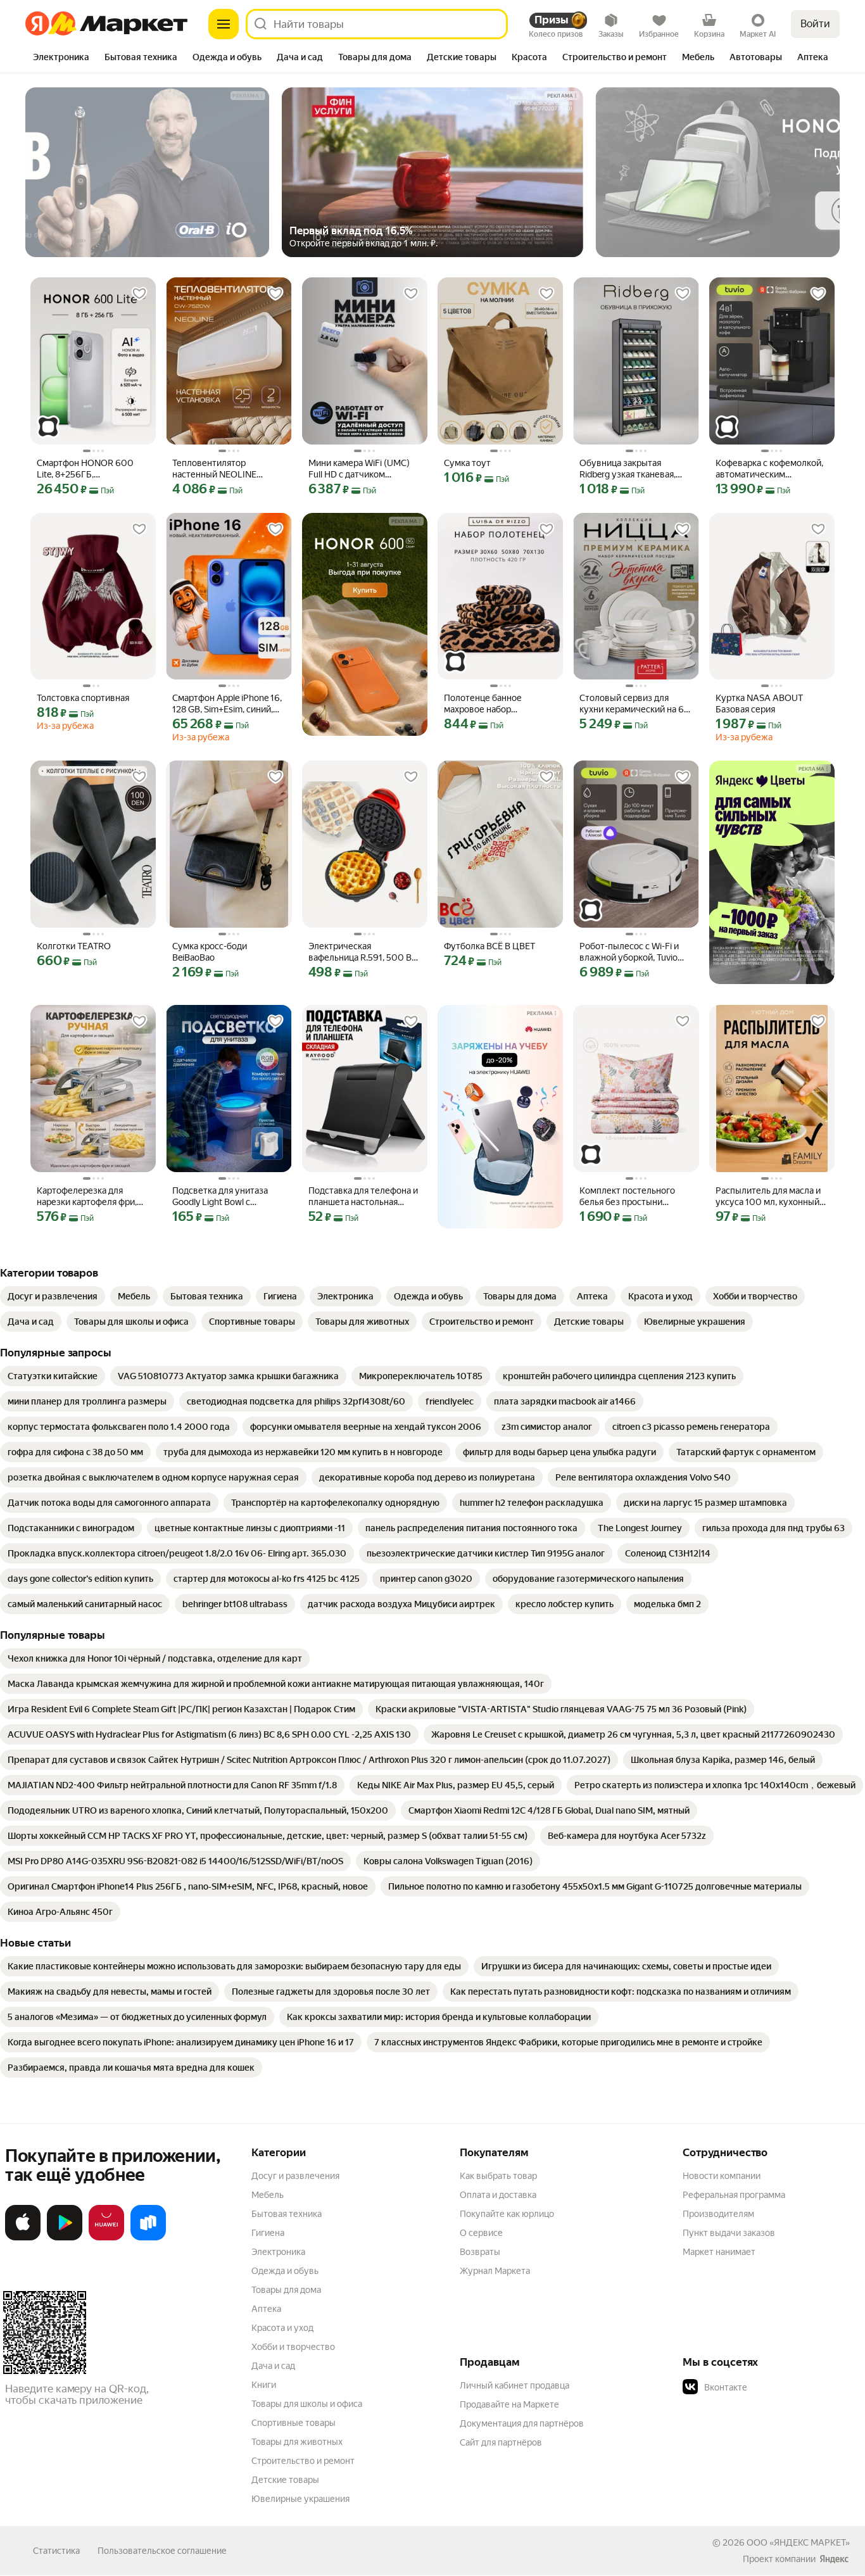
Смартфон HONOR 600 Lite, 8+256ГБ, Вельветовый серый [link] (85, 469)
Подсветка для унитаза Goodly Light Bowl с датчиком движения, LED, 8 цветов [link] (228, 1196)
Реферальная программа (734, 2195)
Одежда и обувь (285, 2271)
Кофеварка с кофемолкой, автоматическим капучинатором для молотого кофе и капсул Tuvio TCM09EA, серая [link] (769, 469)
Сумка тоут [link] (467, 463)
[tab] (61, 58)
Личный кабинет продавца (515, 2385)
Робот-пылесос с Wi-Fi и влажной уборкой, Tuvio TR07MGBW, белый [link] (629, 952)
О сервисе (481, 2233)
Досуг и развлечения (295, 2176)
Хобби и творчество (293, 2347)
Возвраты (480, 2252)
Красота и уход (282, 2328)
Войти (815, 24)
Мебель (268, 2195)
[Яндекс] (834, 2559)
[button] (771, 2387)
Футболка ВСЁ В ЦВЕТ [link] (489, 946)
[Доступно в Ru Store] (148, 2238)
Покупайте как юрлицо (507, 2214)
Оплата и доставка (498, 2195)
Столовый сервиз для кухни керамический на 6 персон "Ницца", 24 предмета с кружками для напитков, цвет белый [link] (633, 704)
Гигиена (268, 2233)
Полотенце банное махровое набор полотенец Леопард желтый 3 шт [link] (485, 704)
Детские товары (285, 2480)
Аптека (266, 2309)
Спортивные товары (294, 2423)
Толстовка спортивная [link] (83, 698)
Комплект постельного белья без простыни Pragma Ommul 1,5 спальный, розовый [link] (627, 1196)
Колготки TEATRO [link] (74, 946)
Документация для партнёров (522, 2423)
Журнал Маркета (495, 2271)
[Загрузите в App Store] (23, 2238)
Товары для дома (286, 2290)
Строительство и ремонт (303, 2461)
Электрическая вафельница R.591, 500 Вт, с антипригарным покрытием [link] (363, 952)
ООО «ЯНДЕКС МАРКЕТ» (798, 2542)
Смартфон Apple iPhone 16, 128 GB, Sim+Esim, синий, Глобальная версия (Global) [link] (228, 704)
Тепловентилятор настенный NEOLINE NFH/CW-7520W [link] (214, 469)
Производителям (718, 2214)
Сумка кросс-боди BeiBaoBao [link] (210, 952)
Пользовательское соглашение (162, 2551)
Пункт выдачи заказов (729, 2233)
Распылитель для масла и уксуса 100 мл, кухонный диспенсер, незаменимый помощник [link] (769, 1196)
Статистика (56, 2551)
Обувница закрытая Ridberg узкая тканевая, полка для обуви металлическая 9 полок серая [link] (628, 469)
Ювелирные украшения (300, 2499)
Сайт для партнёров (501, 2442)
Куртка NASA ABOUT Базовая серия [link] (759, 704)
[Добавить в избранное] (139, 294)
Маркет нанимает (719, 2252)
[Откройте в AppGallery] (106, 2238)
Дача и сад (273, 2366)
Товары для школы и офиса (307, 2404)
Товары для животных (297, 2442)
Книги (264, 2385)
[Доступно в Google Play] (65, 2238)
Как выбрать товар (498, 2176)
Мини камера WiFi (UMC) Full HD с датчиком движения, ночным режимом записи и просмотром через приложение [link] (359, 469)
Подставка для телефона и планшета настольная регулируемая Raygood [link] (363, 1196)
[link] (53, 1296)
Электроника (278, 2252)
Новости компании (722, 2176)
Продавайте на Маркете (509, 2404)
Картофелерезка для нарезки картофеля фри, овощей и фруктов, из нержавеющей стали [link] (87, 1196)
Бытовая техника (287, 2214)
